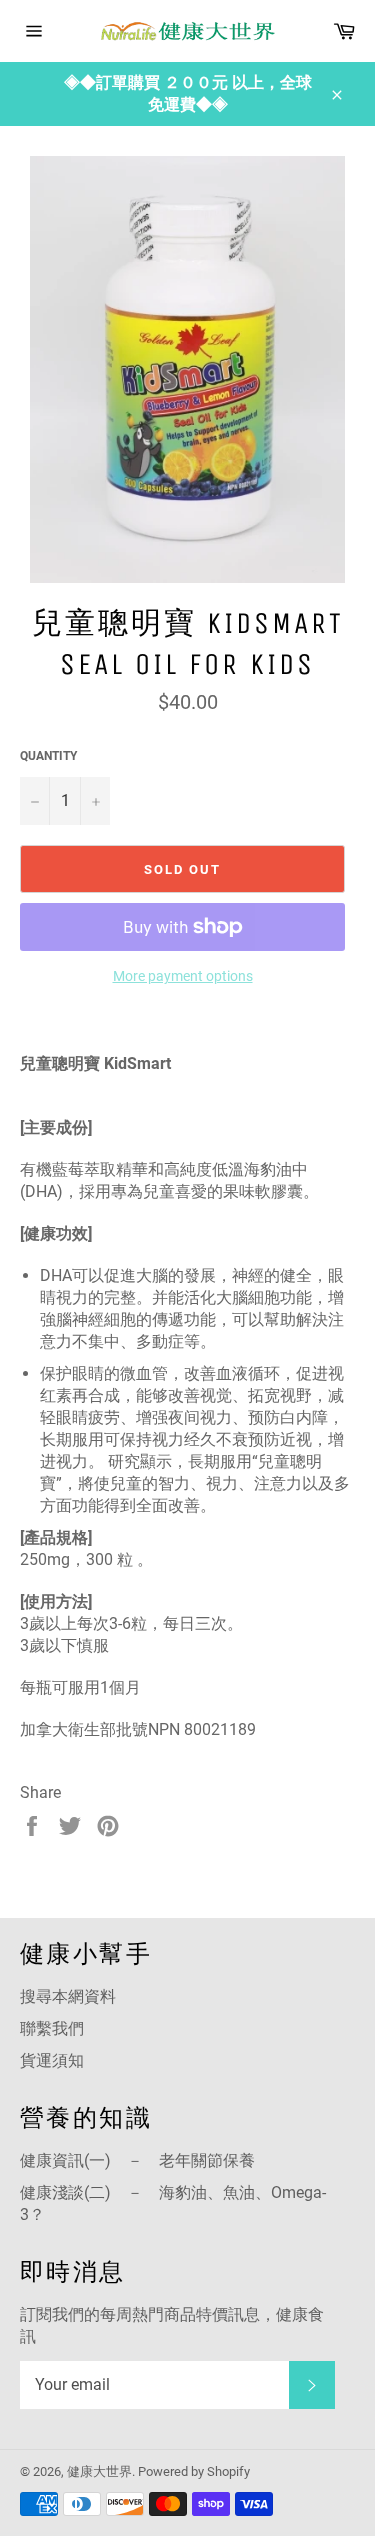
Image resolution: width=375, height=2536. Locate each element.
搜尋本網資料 (68, 1996)
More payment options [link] (183, 976)
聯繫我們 (52, 2028)
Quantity (48, 756)
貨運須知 (52, 2060)
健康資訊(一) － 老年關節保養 (137, 2160)
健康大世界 (99, 2471)
